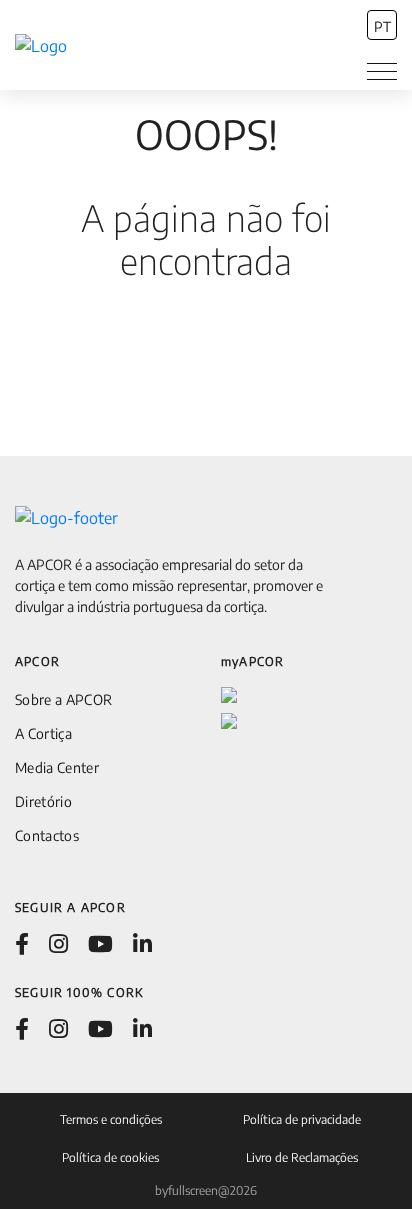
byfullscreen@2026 (206, 1190)
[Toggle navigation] (382, 71)
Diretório (43, 801)
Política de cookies (110, 1157)
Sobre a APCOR (64, 699)
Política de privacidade (302, 1119)
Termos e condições (111, 1119)
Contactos (47, 835)
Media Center (57, 767)
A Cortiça (43, 733)
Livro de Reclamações (302, 1157)
